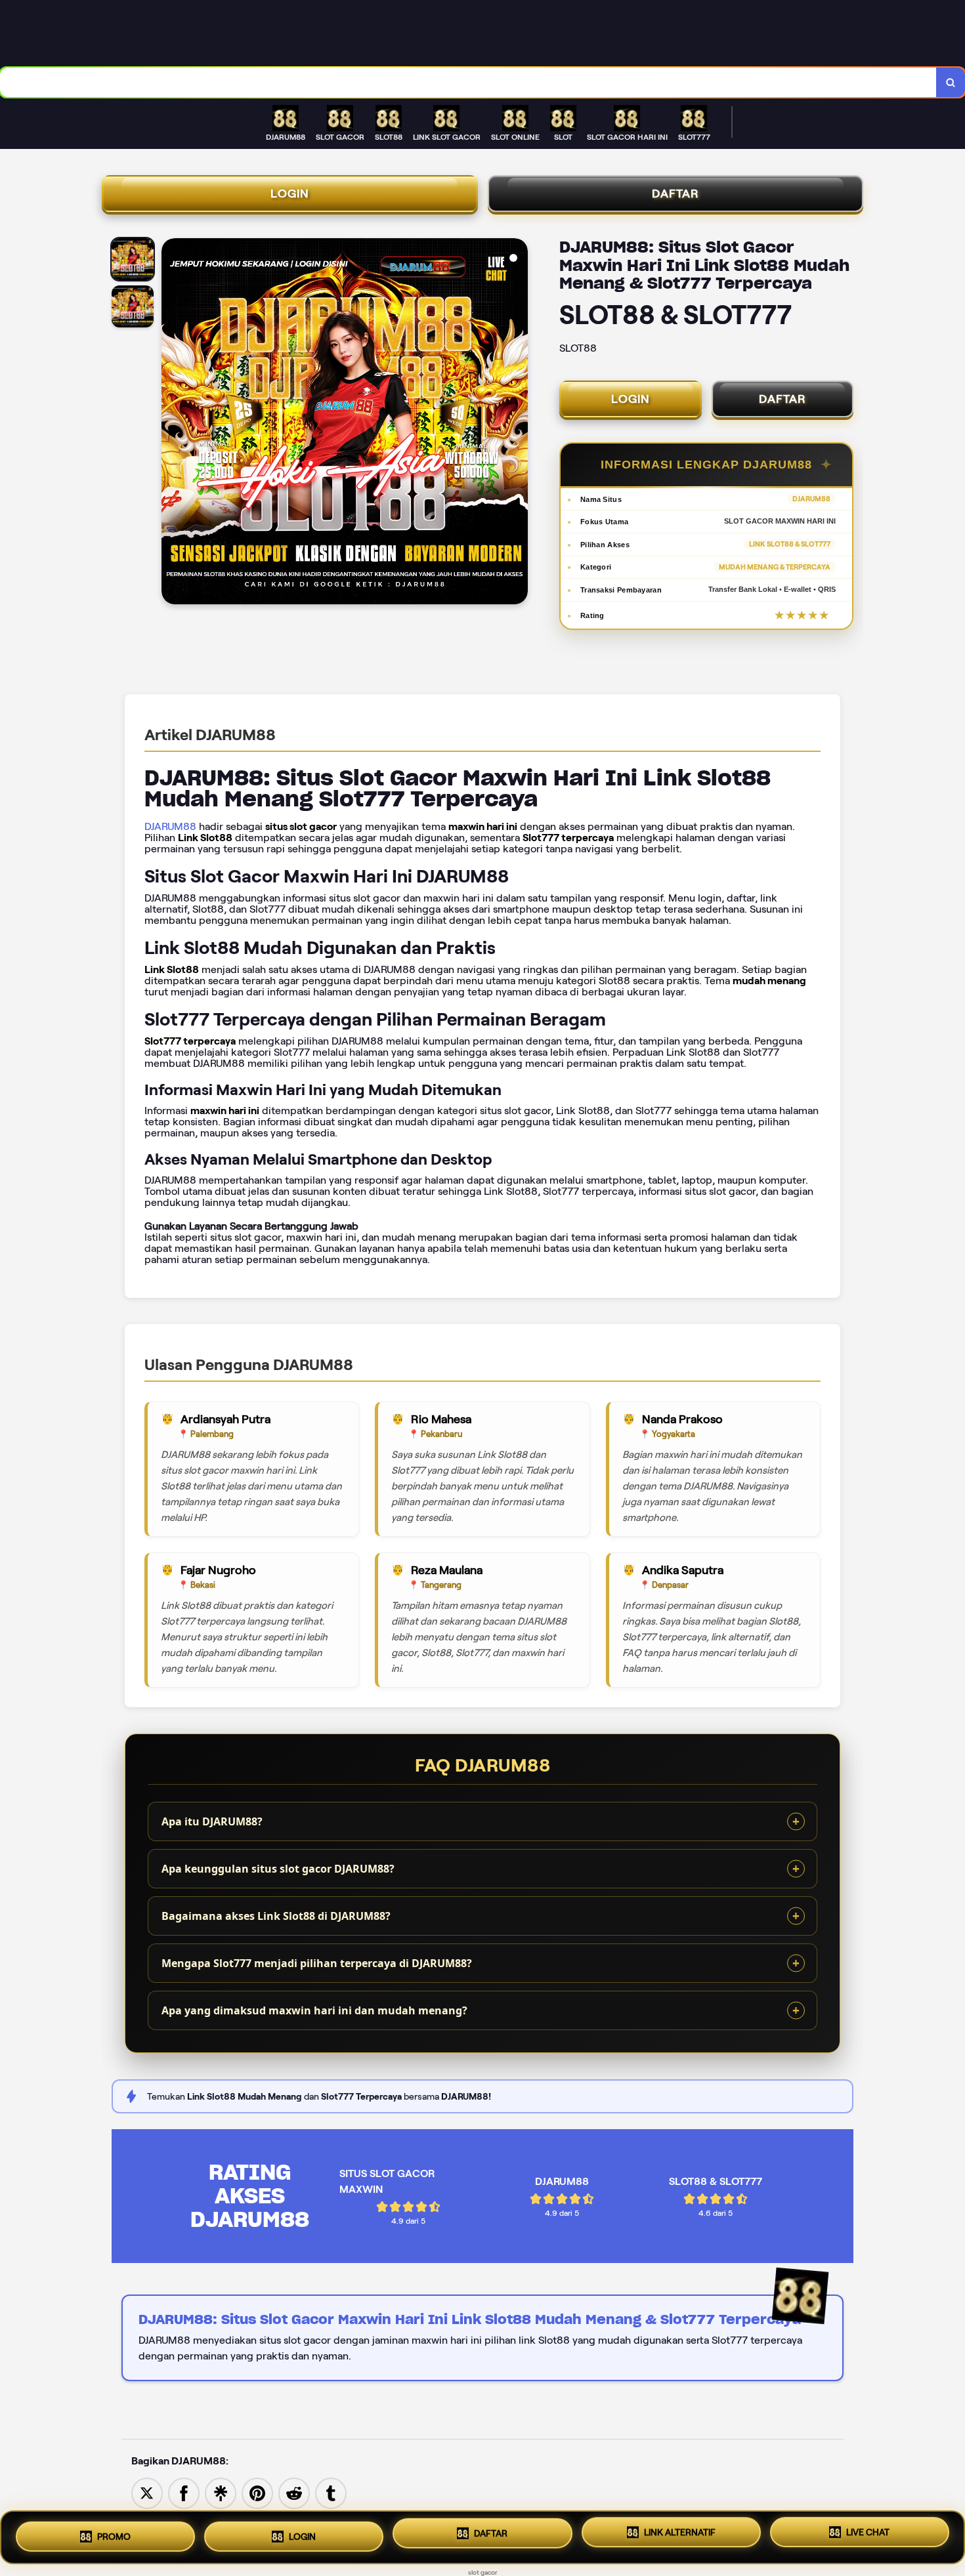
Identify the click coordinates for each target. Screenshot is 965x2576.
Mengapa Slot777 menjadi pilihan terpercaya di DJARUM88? (317, 1963)
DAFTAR (675, 194)
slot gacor (483, 2572)
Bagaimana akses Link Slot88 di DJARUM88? (276, 1916)
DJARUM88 (170, 826)
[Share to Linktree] (221, 2492)
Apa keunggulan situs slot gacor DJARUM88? (278, 1869)
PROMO (114, 2532)
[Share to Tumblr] (331, 2492)
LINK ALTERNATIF (680, 2536)
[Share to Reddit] (294, 2492)
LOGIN (290, 194)
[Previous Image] (172, 423)
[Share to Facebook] (184, 2492)
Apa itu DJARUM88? (212, 1821)
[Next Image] (517, 423)
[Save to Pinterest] (257, 2492)
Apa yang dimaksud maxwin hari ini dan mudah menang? (314, 2010)
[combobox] (468, 82)
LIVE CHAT (868, 2537)
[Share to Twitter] (147, 2492)
